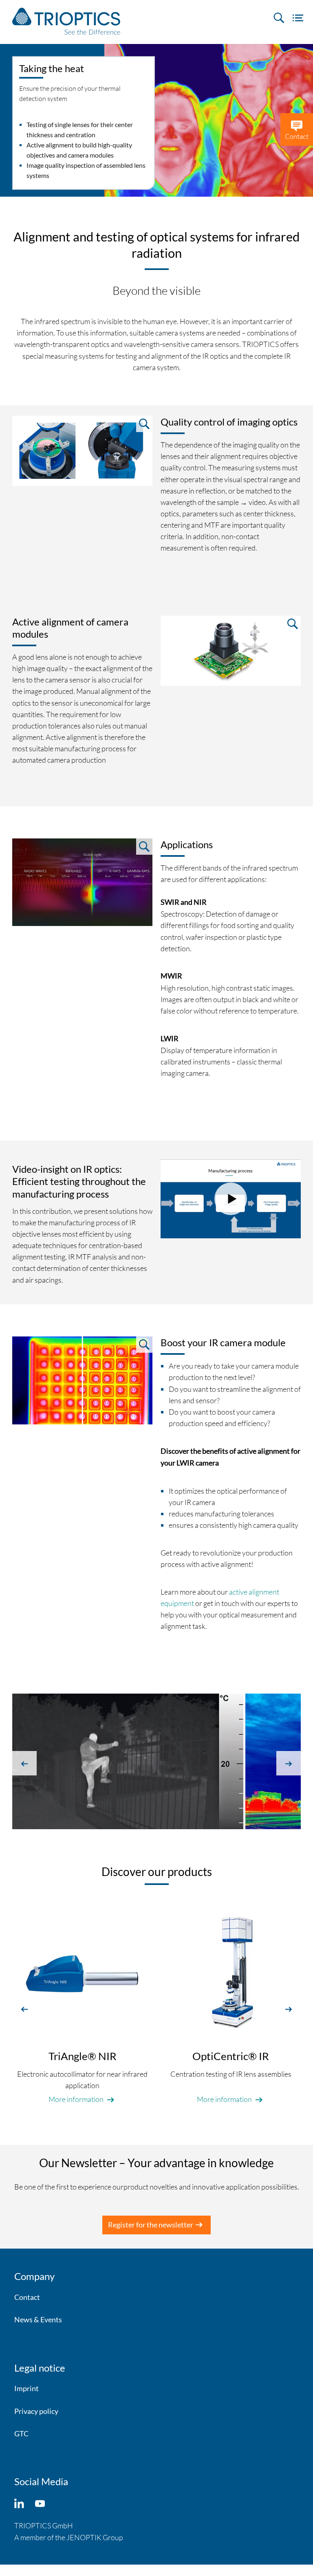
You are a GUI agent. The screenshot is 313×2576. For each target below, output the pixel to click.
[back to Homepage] (66, 21)
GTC (21, 2433)
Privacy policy (36, 2411)
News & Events (38, 2319)
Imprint (26, 2388)
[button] (24, 1763)
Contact (27, 2297)
